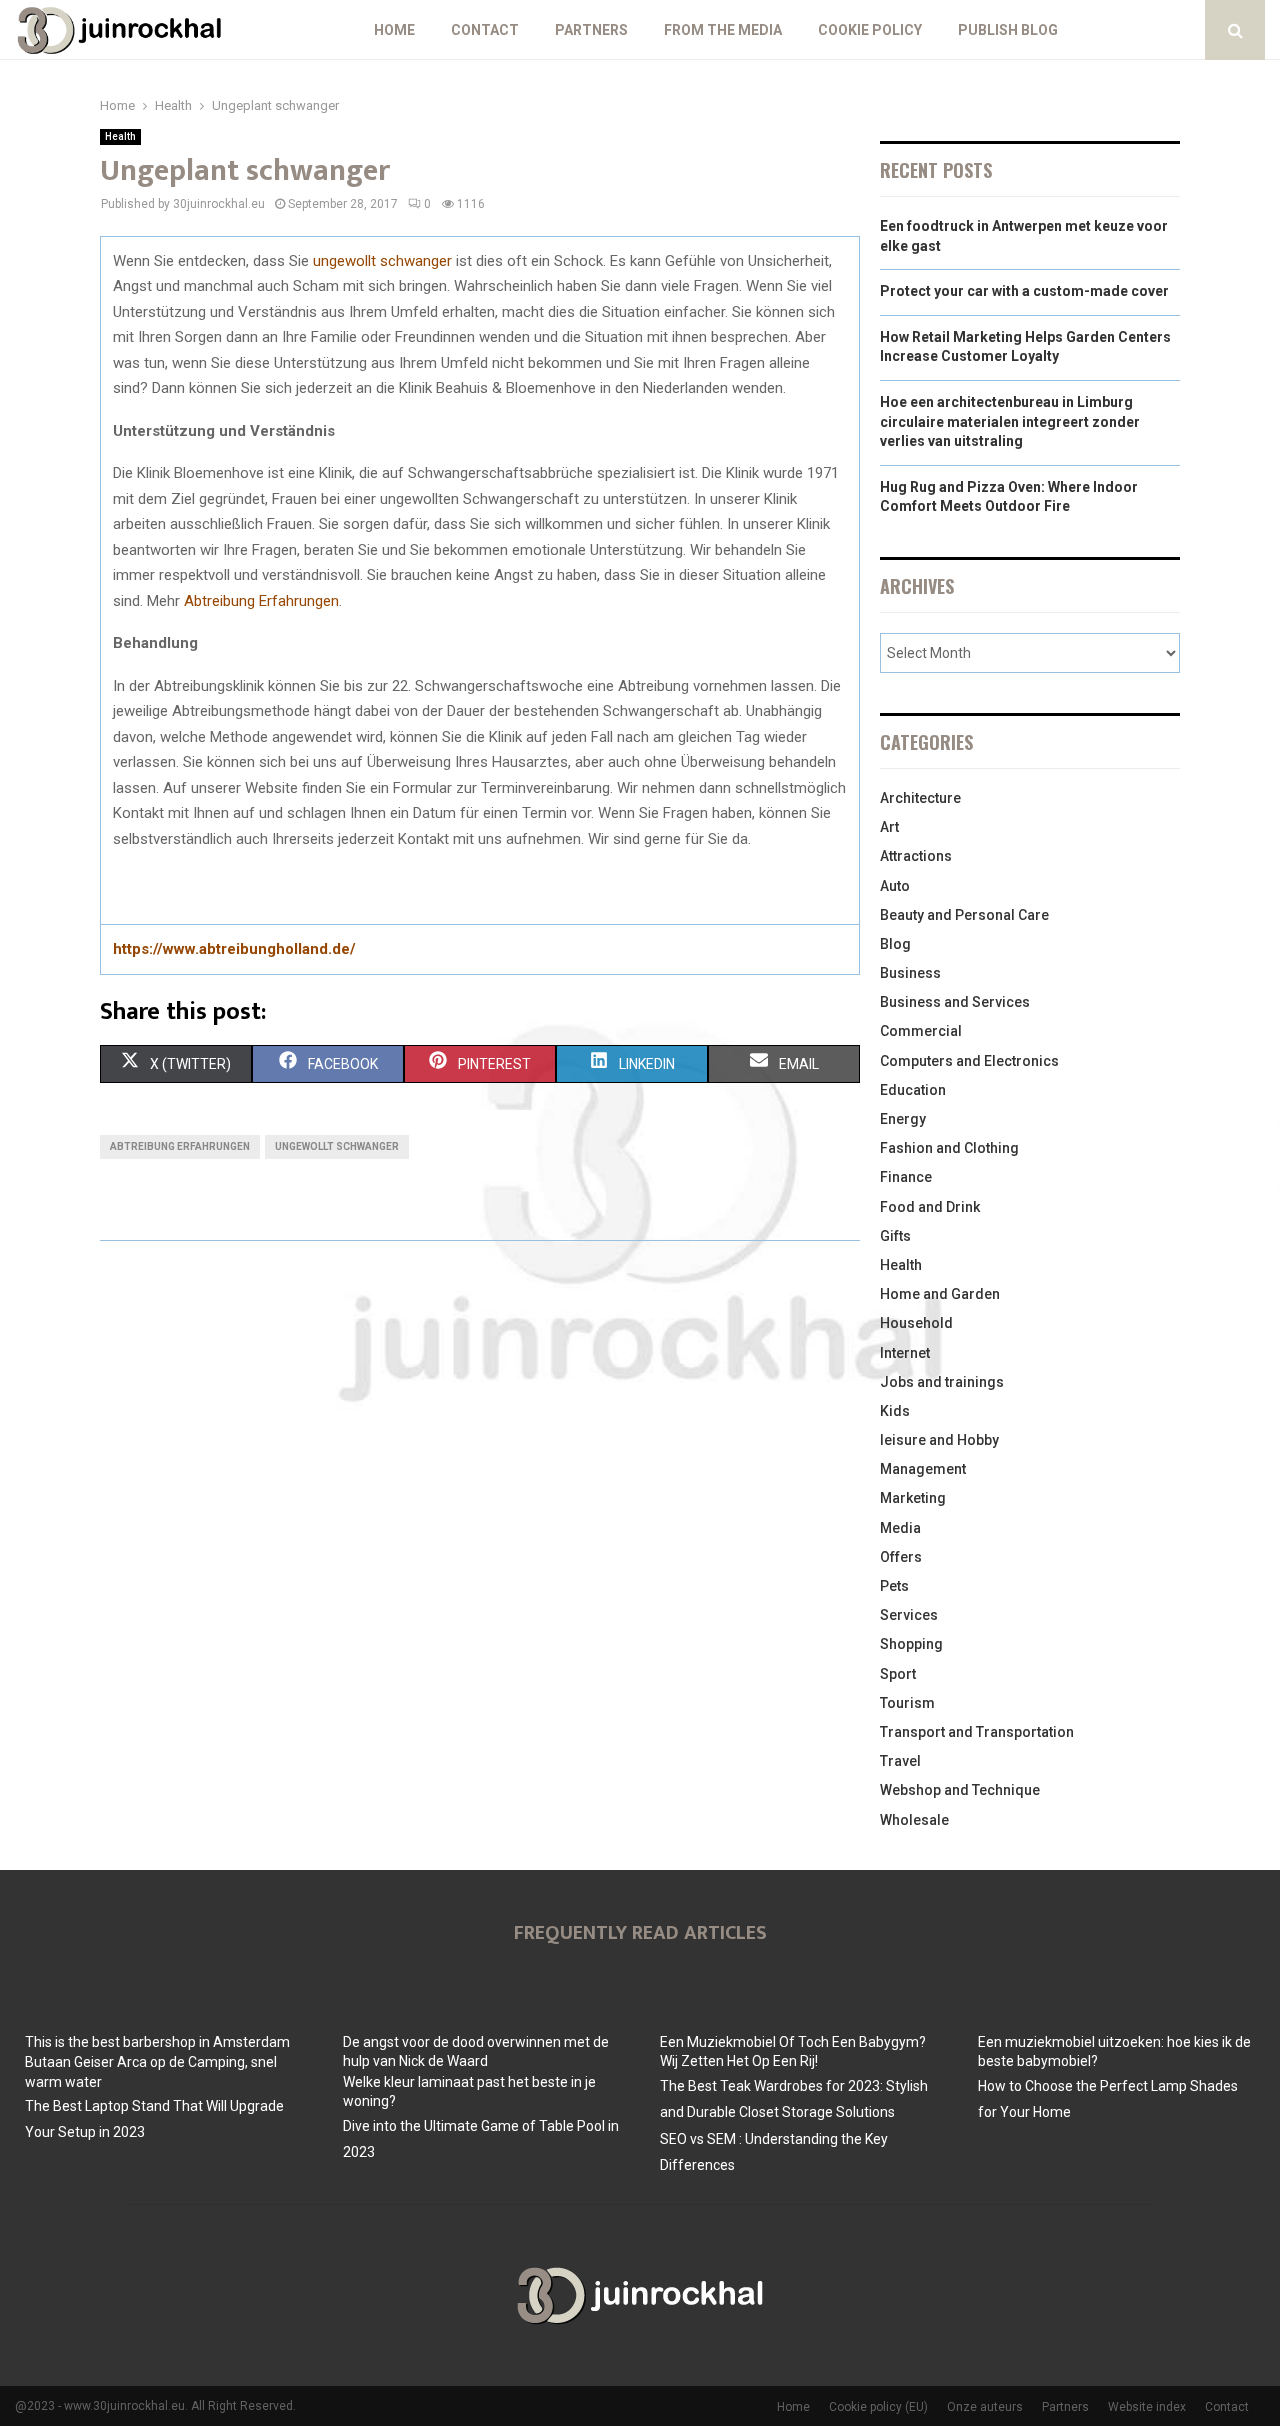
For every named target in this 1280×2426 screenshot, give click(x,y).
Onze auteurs (985, 2407)
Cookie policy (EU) (878, 2407)
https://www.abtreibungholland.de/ (234, 949)
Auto (895, 886)
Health (120, 136)
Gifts (895, 1236)
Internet (905, 1353)
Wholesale (914, 1820)
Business (910, 973)
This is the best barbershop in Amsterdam (157, 2042)
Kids (895, 1411)
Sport (898, 1674)
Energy (903, 1119)
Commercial (921, 1031)
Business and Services (955, 1002)
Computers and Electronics (969, 1061)
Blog (895, 944)
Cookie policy (870, 30)
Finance (906, 1177)
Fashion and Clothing (949, 1148)
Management (923, 1469)
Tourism (907, 1703)
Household (916, 1323)
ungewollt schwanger (382, 261)
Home (394, 30)
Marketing (913, 1498)
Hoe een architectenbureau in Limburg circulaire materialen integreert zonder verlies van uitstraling (1010, 421)
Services (909, 1615)
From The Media (723, 30)
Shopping (911, 1644)
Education (913, 1090)
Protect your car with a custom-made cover (1024, 291)
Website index (1147, 2407)
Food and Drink (930, 1207)
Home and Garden (940, 1294)
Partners (591, 30)
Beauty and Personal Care (964, 915)
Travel (900, 1761)
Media (900, 1528)
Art (889, 827)
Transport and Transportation (977, 1732)
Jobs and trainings (942, 1382)
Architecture (920, 798)
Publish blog (1008, 30)
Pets (894, 1586)
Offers (901, 1557)
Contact (485, 30)
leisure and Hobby (939, 1440)
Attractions (916, 856)
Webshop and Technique (960, 1790)
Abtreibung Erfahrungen (261, 601)
